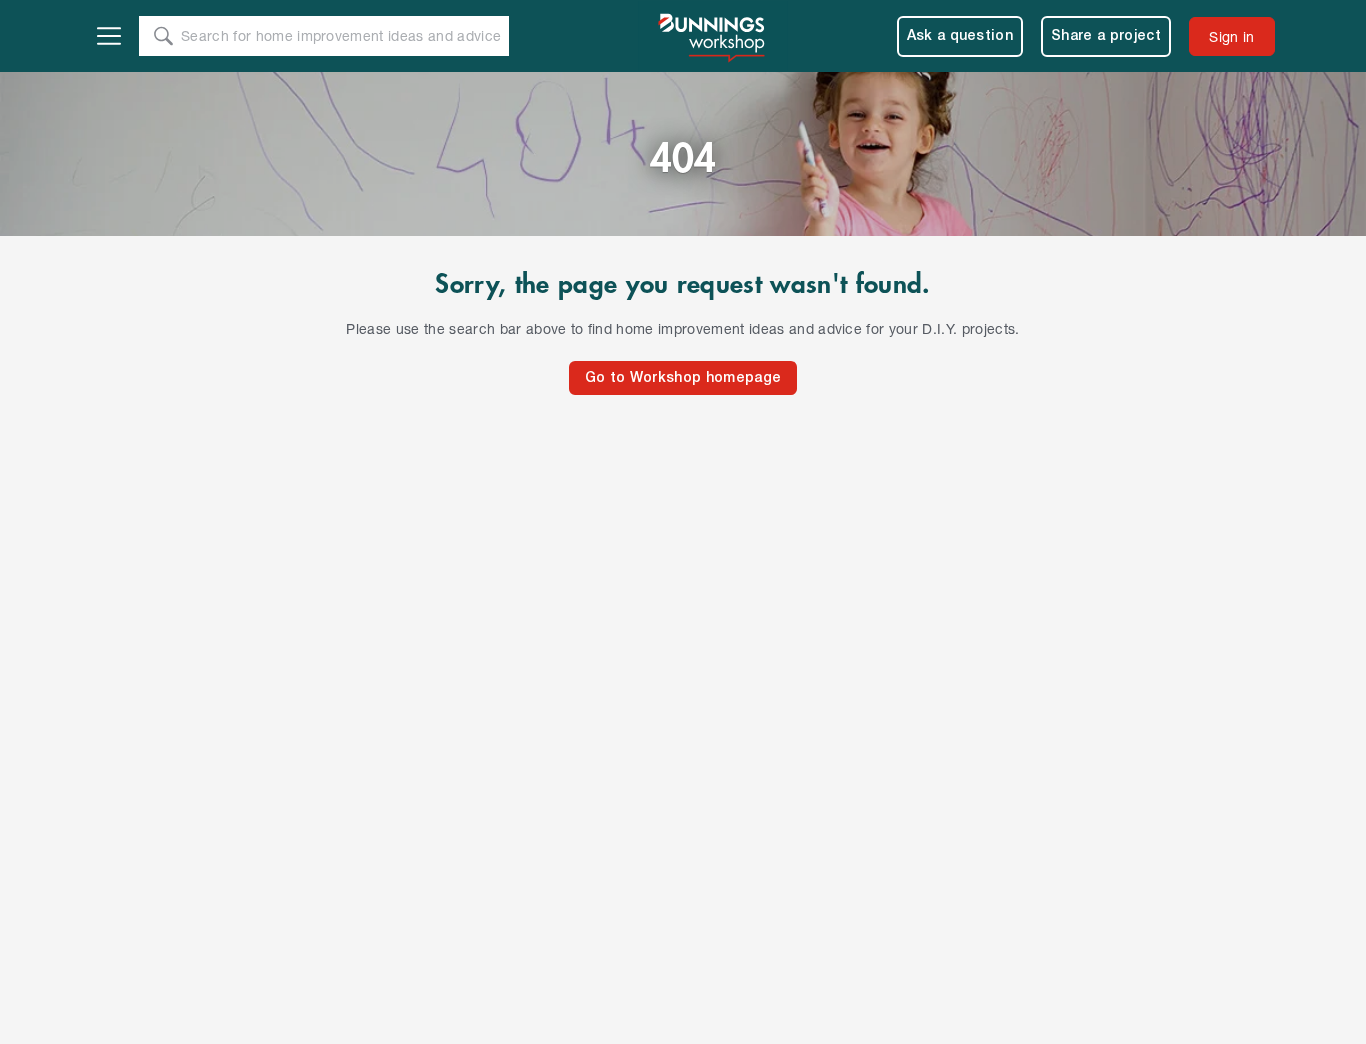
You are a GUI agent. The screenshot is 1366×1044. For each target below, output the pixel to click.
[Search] (163, 36)
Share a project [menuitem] (1106, 36)
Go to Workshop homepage (683, 378)
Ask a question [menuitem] (960, 36)
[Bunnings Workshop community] (713, 36)
